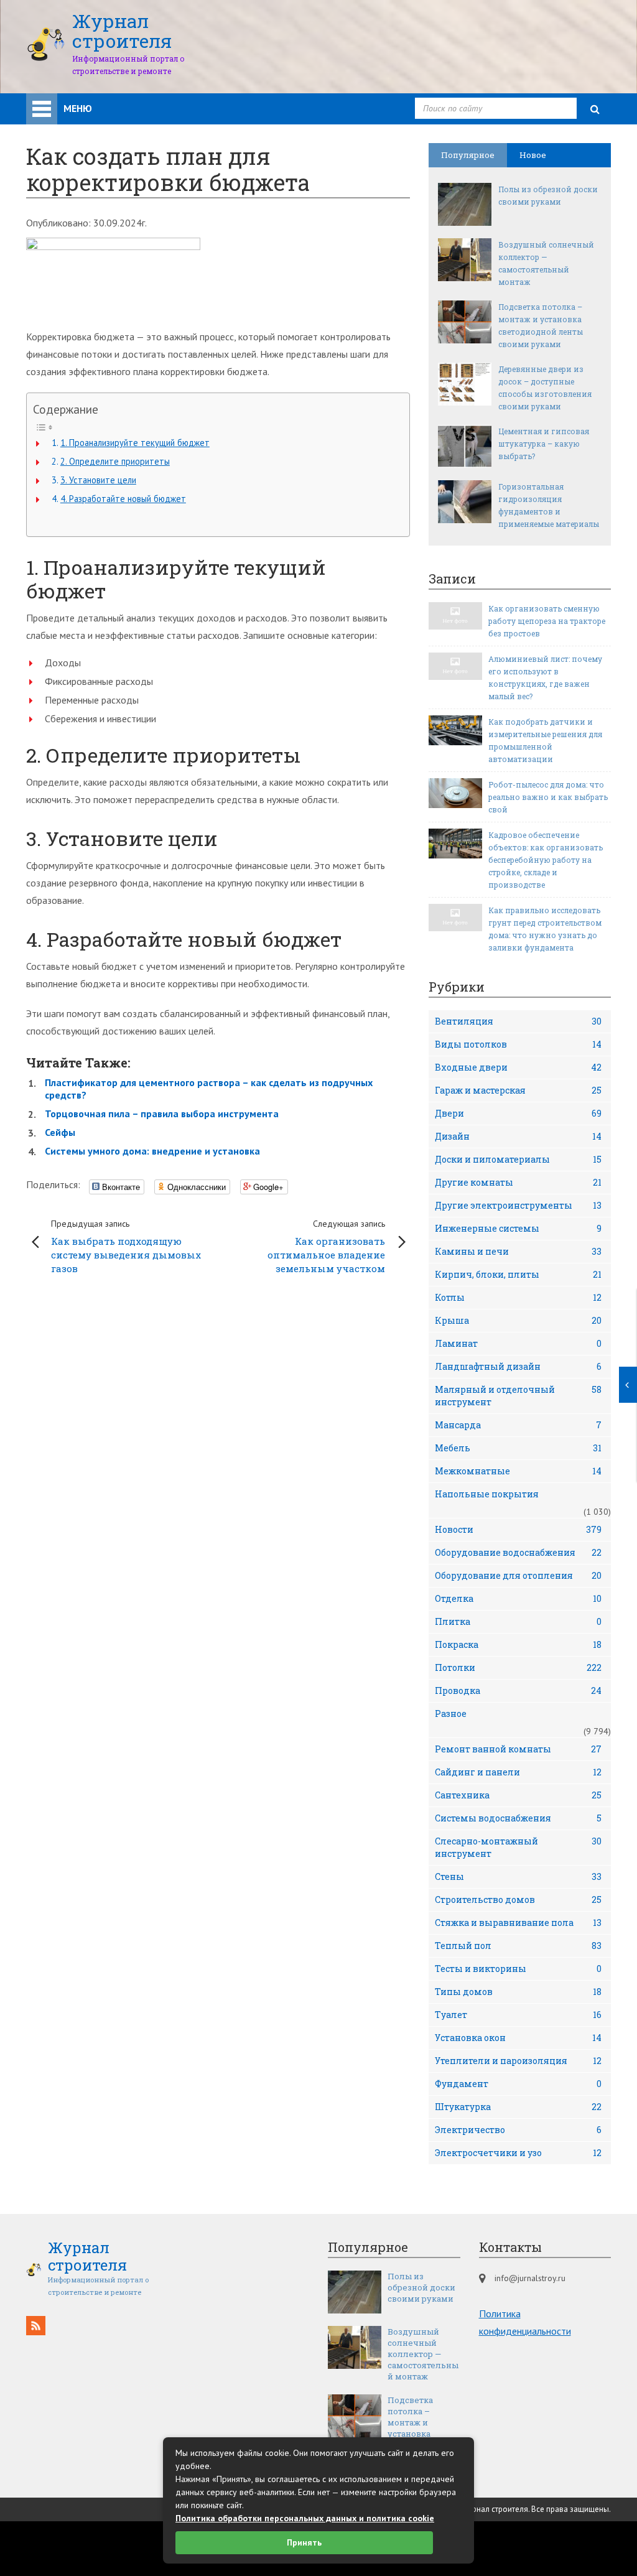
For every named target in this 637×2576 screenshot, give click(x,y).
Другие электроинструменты (518, 1205)
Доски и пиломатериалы (518, 1159)
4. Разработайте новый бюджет (123, 499)
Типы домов (518, 1992)
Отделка (518, 1598)
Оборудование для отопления (518, 1575)
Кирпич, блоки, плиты (518, 1274)
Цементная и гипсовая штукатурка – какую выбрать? (544, 444)
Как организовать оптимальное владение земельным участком (326, 1246)
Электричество (518, 2130)
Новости (518, 1529)
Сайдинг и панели (518, 1772)
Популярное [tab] (468, 155)
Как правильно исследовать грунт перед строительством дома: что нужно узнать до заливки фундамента (545, 929)
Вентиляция (518, 1021)
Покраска (518, 1644)
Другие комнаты (518, 1182)
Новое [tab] (533, 155)
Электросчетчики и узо (518, 2153)
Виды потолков (518, 1044)
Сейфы (60, 1132)
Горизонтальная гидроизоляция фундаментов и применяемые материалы (549, 505)
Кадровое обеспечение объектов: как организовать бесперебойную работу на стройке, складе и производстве (546, 860)
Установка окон (518, 2038)
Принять (304, 2542)
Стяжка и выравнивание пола (518, 1923)
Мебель (518, 1448)
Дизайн (518, 1136)
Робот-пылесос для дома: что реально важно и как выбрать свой (548, 797)
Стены (518, 1876)
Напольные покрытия (487, 1494)
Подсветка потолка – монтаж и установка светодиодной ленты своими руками (541, 325)
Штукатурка (518, 2107)
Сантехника (518, 1795)
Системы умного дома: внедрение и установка (152, 1151)
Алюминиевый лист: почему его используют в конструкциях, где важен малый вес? (545, 677)
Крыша (518, 1320)
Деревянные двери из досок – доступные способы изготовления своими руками (545, 388)
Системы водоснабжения (518, 1818)
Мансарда (518, 1425)
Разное (451, 1713)
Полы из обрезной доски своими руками (548, 195)
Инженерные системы (518, 1228)
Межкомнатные (518, 1471)
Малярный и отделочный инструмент (518, 1396)
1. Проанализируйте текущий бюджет (135, 443)
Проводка (518, 1690)
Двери (518, 1113)
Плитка (518, 1621)
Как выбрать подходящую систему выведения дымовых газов (126, 1246)
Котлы (518, 1297)
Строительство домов (518, 1899)
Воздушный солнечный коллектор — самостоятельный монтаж (546, 263)
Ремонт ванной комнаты (518, 1749)
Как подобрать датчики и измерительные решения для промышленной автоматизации (545, 740)
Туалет (518, 2015)
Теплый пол (518, 1946)
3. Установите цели (98, 480)
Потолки (518, 1667)
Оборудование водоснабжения (518, 1552)
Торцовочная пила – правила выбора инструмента (162, 1114)
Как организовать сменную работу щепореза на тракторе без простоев (547, 621)
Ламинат (518, 1343)
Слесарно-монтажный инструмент (518, 1847)
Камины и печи (518, 1251)
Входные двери (518, 1067)
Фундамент (518, 2084)
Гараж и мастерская (518, 1090)
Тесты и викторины (518, 1969)
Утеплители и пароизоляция (518, 2061)
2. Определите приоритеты (115, 461)
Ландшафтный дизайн (518, 1366)
